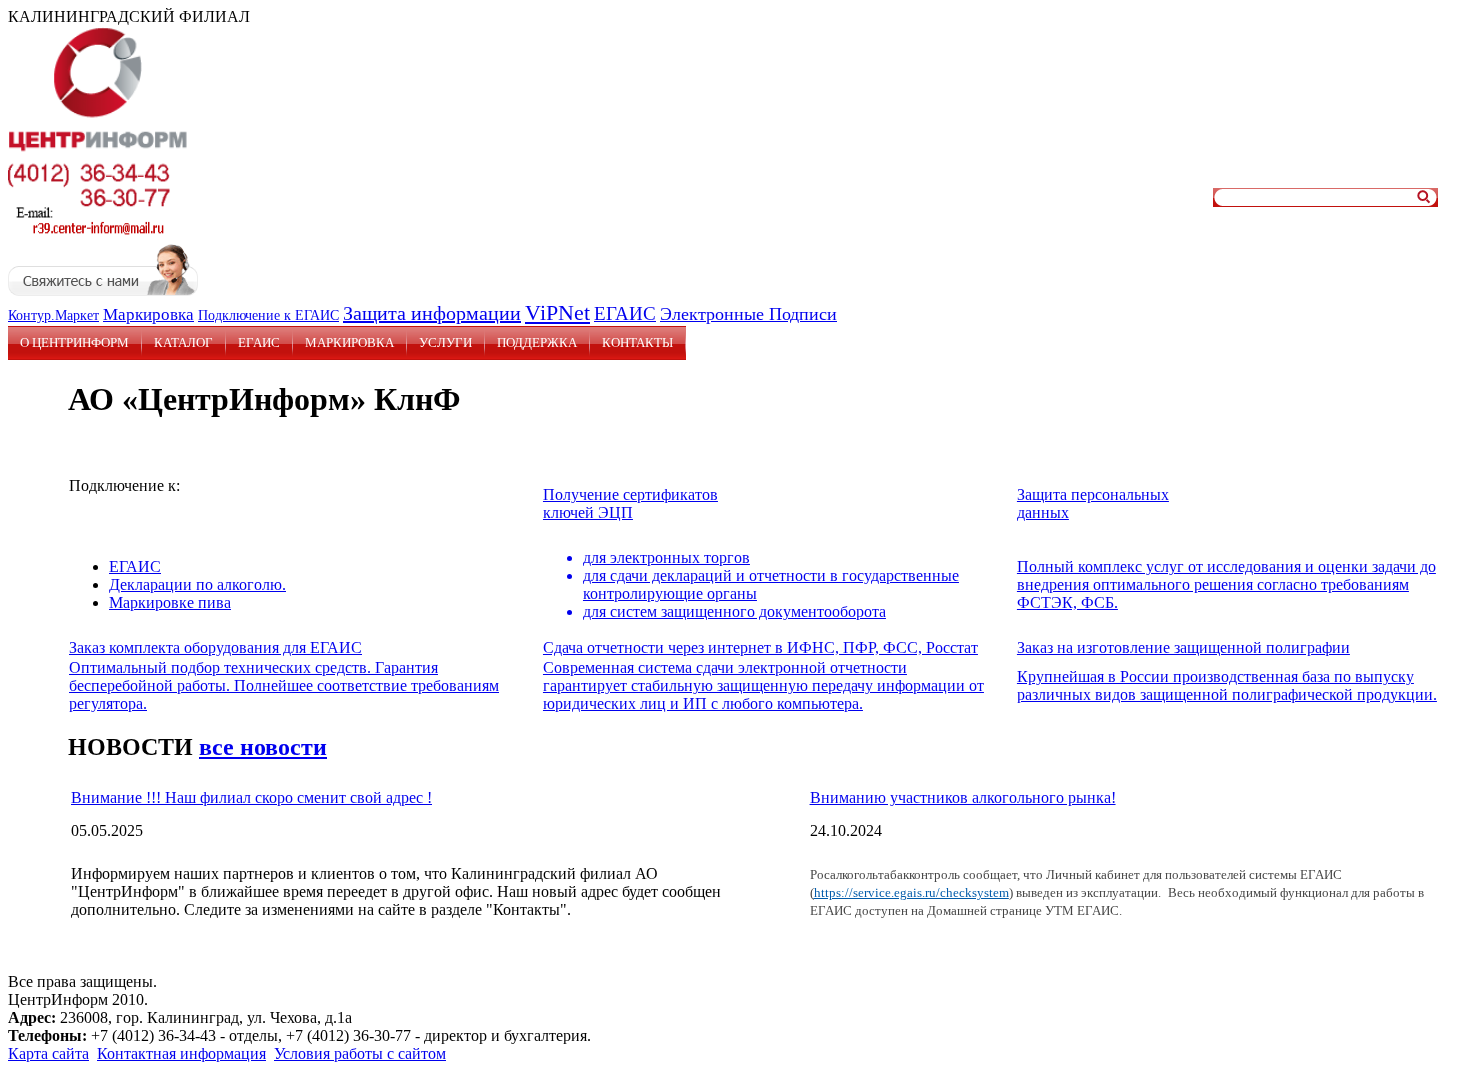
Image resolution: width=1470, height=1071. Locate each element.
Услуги (445, 342)
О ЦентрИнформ (74, 342)
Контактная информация (181, 1053)
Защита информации (432, 313)
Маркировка (148, 314)
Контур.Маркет (53, 315)
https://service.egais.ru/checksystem (911, 892)
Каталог (183, 342)
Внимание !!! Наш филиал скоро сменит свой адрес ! (251, 797)
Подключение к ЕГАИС (268, 315)
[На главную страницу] (98, 150)
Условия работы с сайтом (360, 1053)
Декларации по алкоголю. (197, 584)
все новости (263, 747)
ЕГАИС (625, 313)
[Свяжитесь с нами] (103, 290)
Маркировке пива (170, 602)
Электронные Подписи (748, 314)
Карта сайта (48, 1053)
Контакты (637, 342)
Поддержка (537, 342)
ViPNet (557, 312)
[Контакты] (93, 234)
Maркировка (349, 342)
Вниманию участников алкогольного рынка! (963, 797)
